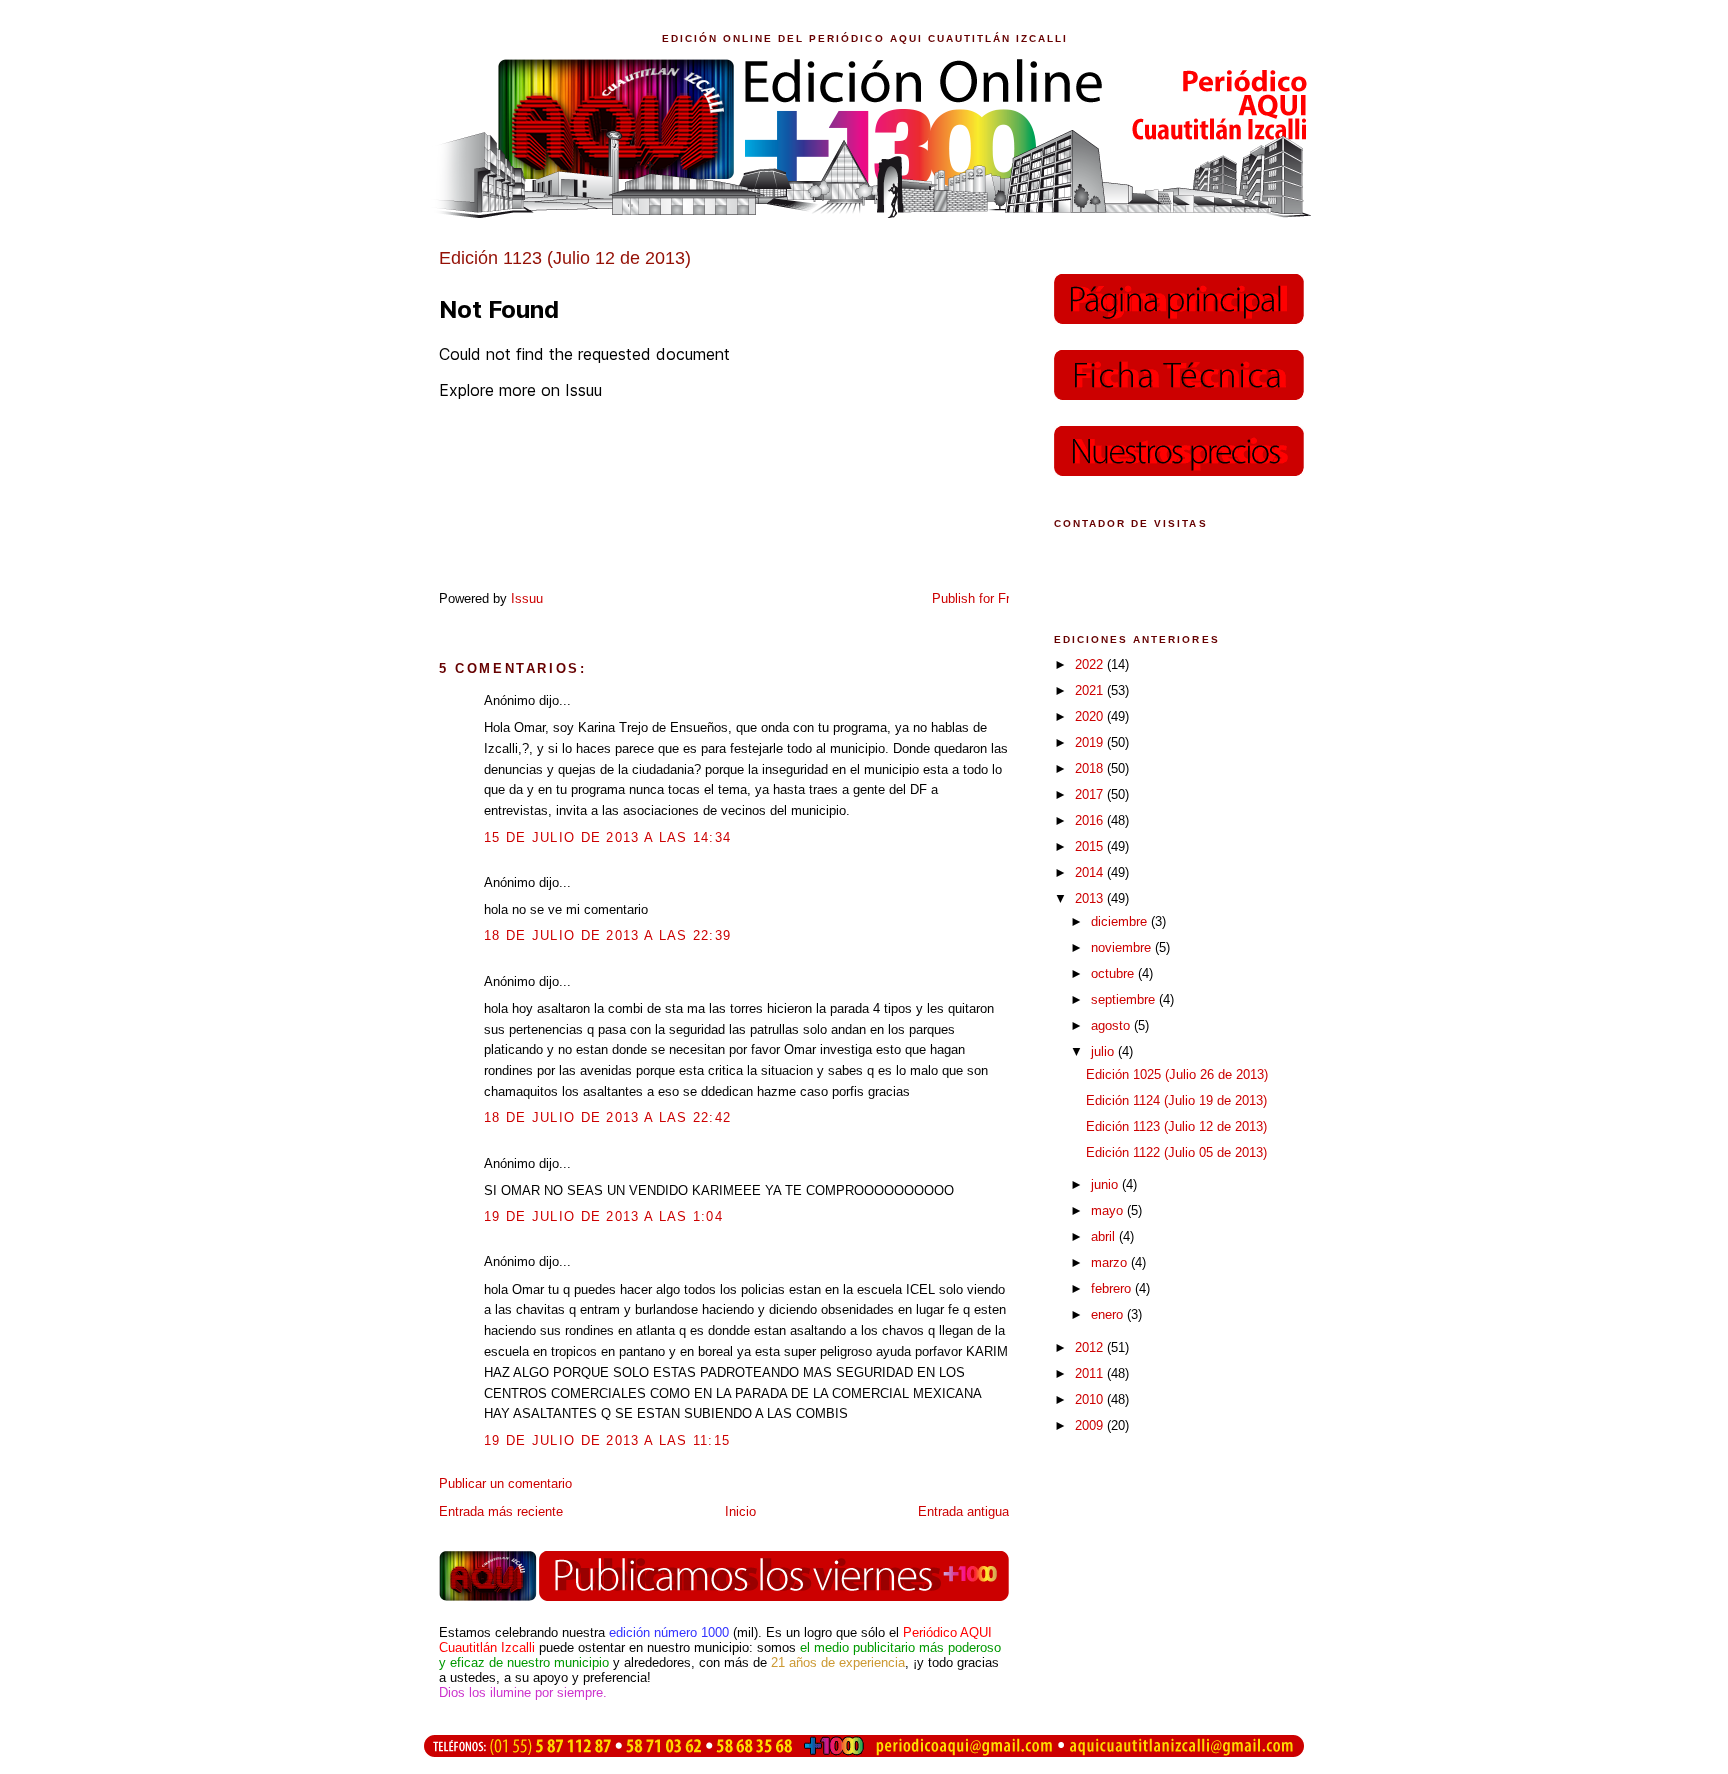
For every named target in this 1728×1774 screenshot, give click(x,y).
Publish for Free (978, 598)
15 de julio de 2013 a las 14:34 (607, 837)
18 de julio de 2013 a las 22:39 (607, 935)
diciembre (1121, 921)
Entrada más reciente (501, 1511)
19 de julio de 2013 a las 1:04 (603, 1216)
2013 (1091, 898)
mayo (1109, 1210)
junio (1106, 1184)
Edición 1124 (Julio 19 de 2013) (1176, 1100)
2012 (1091, 1347)
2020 (1091, 716)
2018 (1091, 768)
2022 (1091, 664)
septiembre (1125, 999)
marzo (1111, 1262)
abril (1105, 1236)
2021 (1091, 690)
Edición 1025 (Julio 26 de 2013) (1177, 1074)
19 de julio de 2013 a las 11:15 (607, 1440)
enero (1109, 1314)
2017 (1091, 794)
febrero (1113, 1288)
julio (1104, 1051)
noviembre (1123, 947)
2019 (1091, 742)
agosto (1112, 1025)
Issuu (527, 598)
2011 (1091, 1373)
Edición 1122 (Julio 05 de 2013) (1176, 1152)
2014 (1091, 872)
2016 (1091, 820)
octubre (1114, 973)
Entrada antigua (963, 1511)
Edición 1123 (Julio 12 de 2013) (1176, 1126)
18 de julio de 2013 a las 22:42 (607, 1117)
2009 (1091, 1425)
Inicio (740, 1511)
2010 (1091, 1399)
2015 (1091, 846)
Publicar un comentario (505, 1483)
